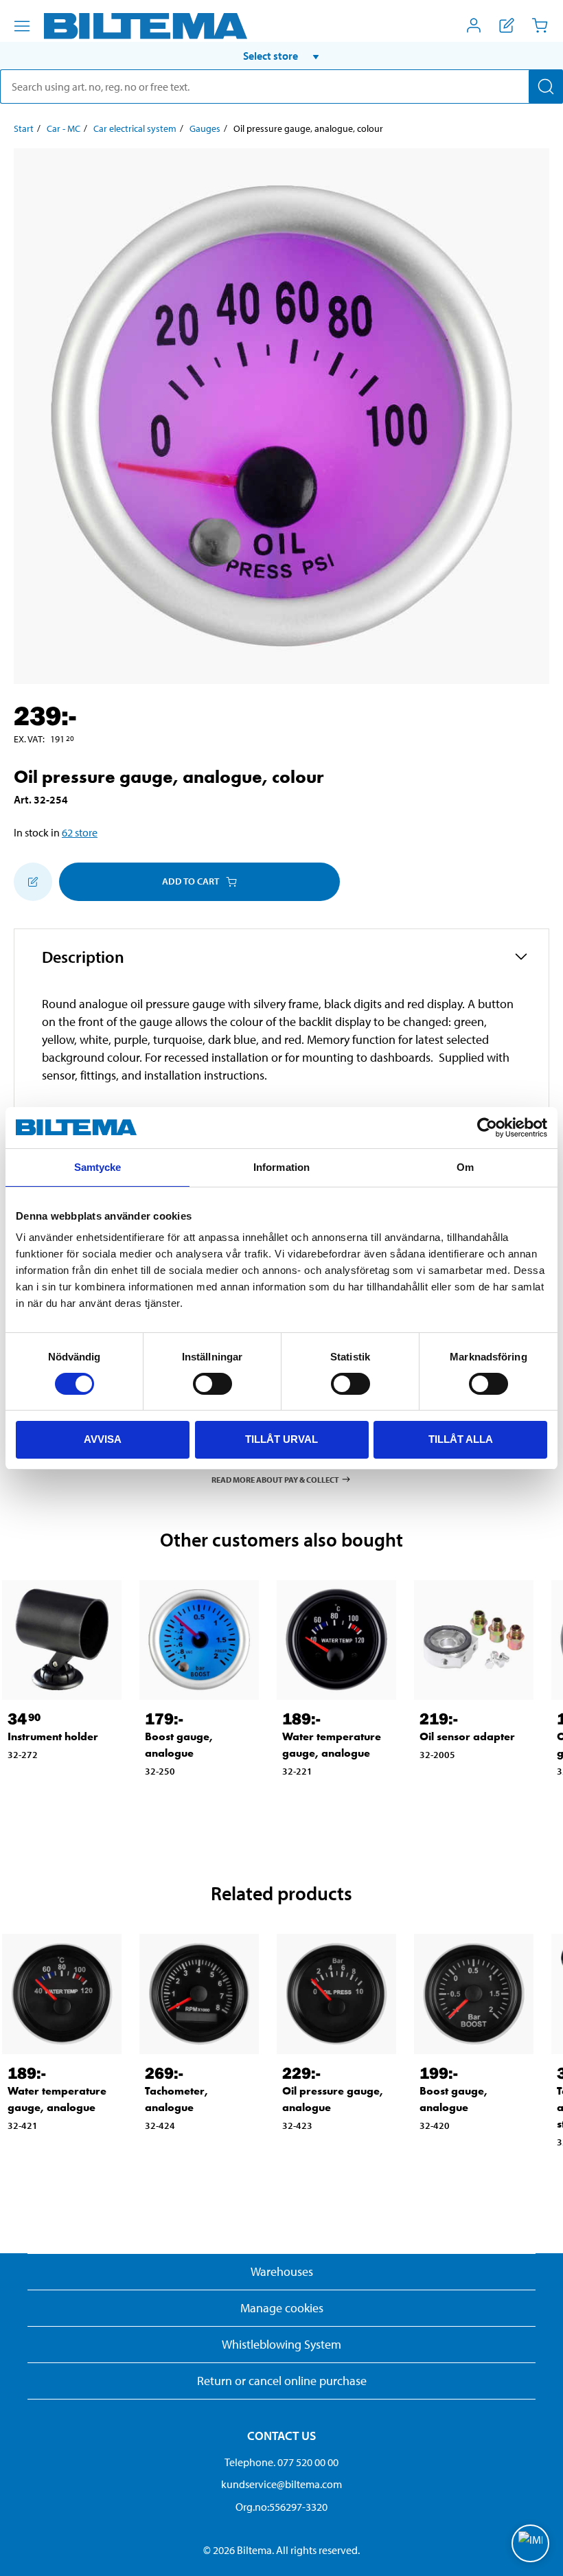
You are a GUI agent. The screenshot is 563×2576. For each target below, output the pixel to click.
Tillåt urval (281, 1439)
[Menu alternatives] (22, 26)
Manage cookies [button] (282, 2308)
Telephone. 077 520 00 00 (281, 2462)
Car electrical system (135, 128)
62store (80, 832)
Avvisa (103, 1439)
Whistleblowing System (281, 2344)
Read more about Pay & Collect (275, 1479)
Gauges (205, 128)
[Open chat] (530, 2543)
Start (24, 128)
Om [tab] (465, 1167)
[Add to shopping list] (33, 882)
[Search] (546, 87)
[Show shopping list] (507, 25)
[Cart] (540, 25)
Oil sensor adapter (467, 1736)
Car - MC (64, 128)
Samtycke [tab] (98, 1167)
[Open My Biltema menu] (474, 25)
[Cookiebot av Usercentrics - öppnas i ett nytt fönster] (487, 1128)
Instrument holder (53, 1736)
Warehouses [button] (282, 2271)
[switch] (212, 1384)
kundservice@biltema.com (281, 2484)
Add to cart (191, 881)
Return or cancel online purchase (282, 2381)
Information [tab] (281, 1167)
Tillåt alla (461, 1439)
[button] (281, 56)
